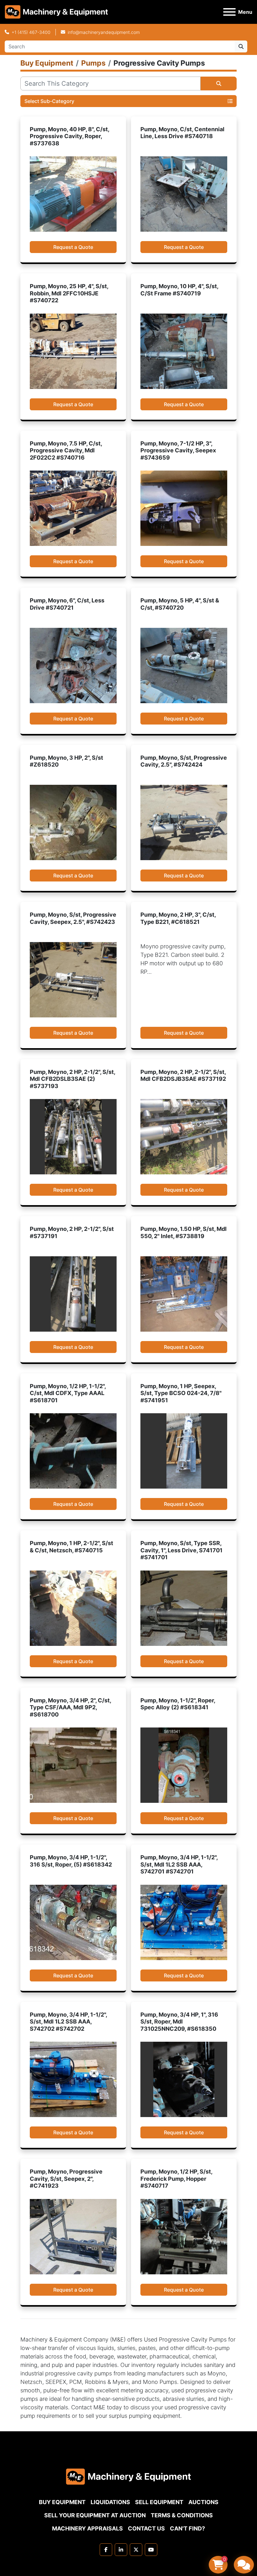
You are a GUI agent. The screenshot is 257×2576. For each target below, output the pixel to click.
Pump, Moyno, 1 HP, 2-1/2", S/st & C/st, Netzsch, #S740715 (71, 1547)
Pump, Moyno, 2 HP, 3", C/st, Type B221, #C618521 (178, 918)
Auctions (203, 2502)
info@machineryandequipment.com (104, 32)
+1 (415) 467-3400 (31, 32)
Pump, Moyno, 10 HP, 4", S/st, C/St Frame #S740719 (179, 290)
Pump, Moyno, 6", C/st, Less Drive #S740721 (67, 604)
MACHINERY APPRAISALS (87, 2528)
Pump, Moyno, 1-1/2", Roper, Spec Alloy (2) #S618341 (178, 1704)
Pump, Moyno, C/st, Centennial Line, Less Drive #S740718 (182, 133)
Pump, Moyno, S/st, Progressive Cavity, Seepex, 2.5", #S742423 (73, 918)
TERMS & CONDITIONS (182, 2515)
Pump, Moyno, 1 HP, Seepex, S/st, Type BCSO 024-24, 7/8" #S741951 (181, 1393)
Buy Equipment (62, 2502)
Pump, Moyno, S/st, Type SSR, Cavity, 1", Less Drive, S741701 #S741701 (181, 1550)
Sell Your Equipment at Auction (95, 2515)
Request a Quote (73, 247)
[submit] (241, 46)
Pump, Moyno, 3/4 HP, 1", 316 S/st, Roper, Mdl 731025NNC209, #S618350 (179, 2022)
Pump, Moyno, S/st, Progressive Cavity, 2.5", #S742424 (184, 761)
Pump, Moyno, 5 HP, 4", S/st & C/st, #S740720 (180, 604)
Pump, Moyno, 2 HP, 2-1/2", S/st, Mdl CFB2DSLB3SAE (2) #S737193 (72, 1079)
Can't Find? (187, 2528)
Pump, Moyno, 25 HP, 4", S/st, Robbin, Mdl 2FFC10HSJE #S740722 (69, 293)
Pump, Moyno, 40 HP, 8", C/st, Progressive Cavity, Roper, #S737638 (69, 136)
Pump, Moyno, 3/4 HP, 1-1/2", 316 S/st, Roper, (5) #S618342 (71, 1861)
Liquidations (110, 2502)
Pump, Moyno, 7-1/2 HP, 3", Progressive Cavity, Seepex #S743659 (178, 450)
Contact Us (146, 2528)
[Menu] (229, 12)
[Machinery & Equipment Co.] (128, 2476)
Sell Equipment (159, 2502)
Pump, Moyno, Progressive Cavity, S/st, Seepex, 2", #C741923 (66, 2179)
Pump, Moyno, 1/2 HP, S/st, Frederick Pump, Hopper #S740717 (176, 2179)
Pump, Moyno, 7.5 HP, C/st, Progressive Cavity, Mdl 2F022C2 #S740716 (66, 450)
